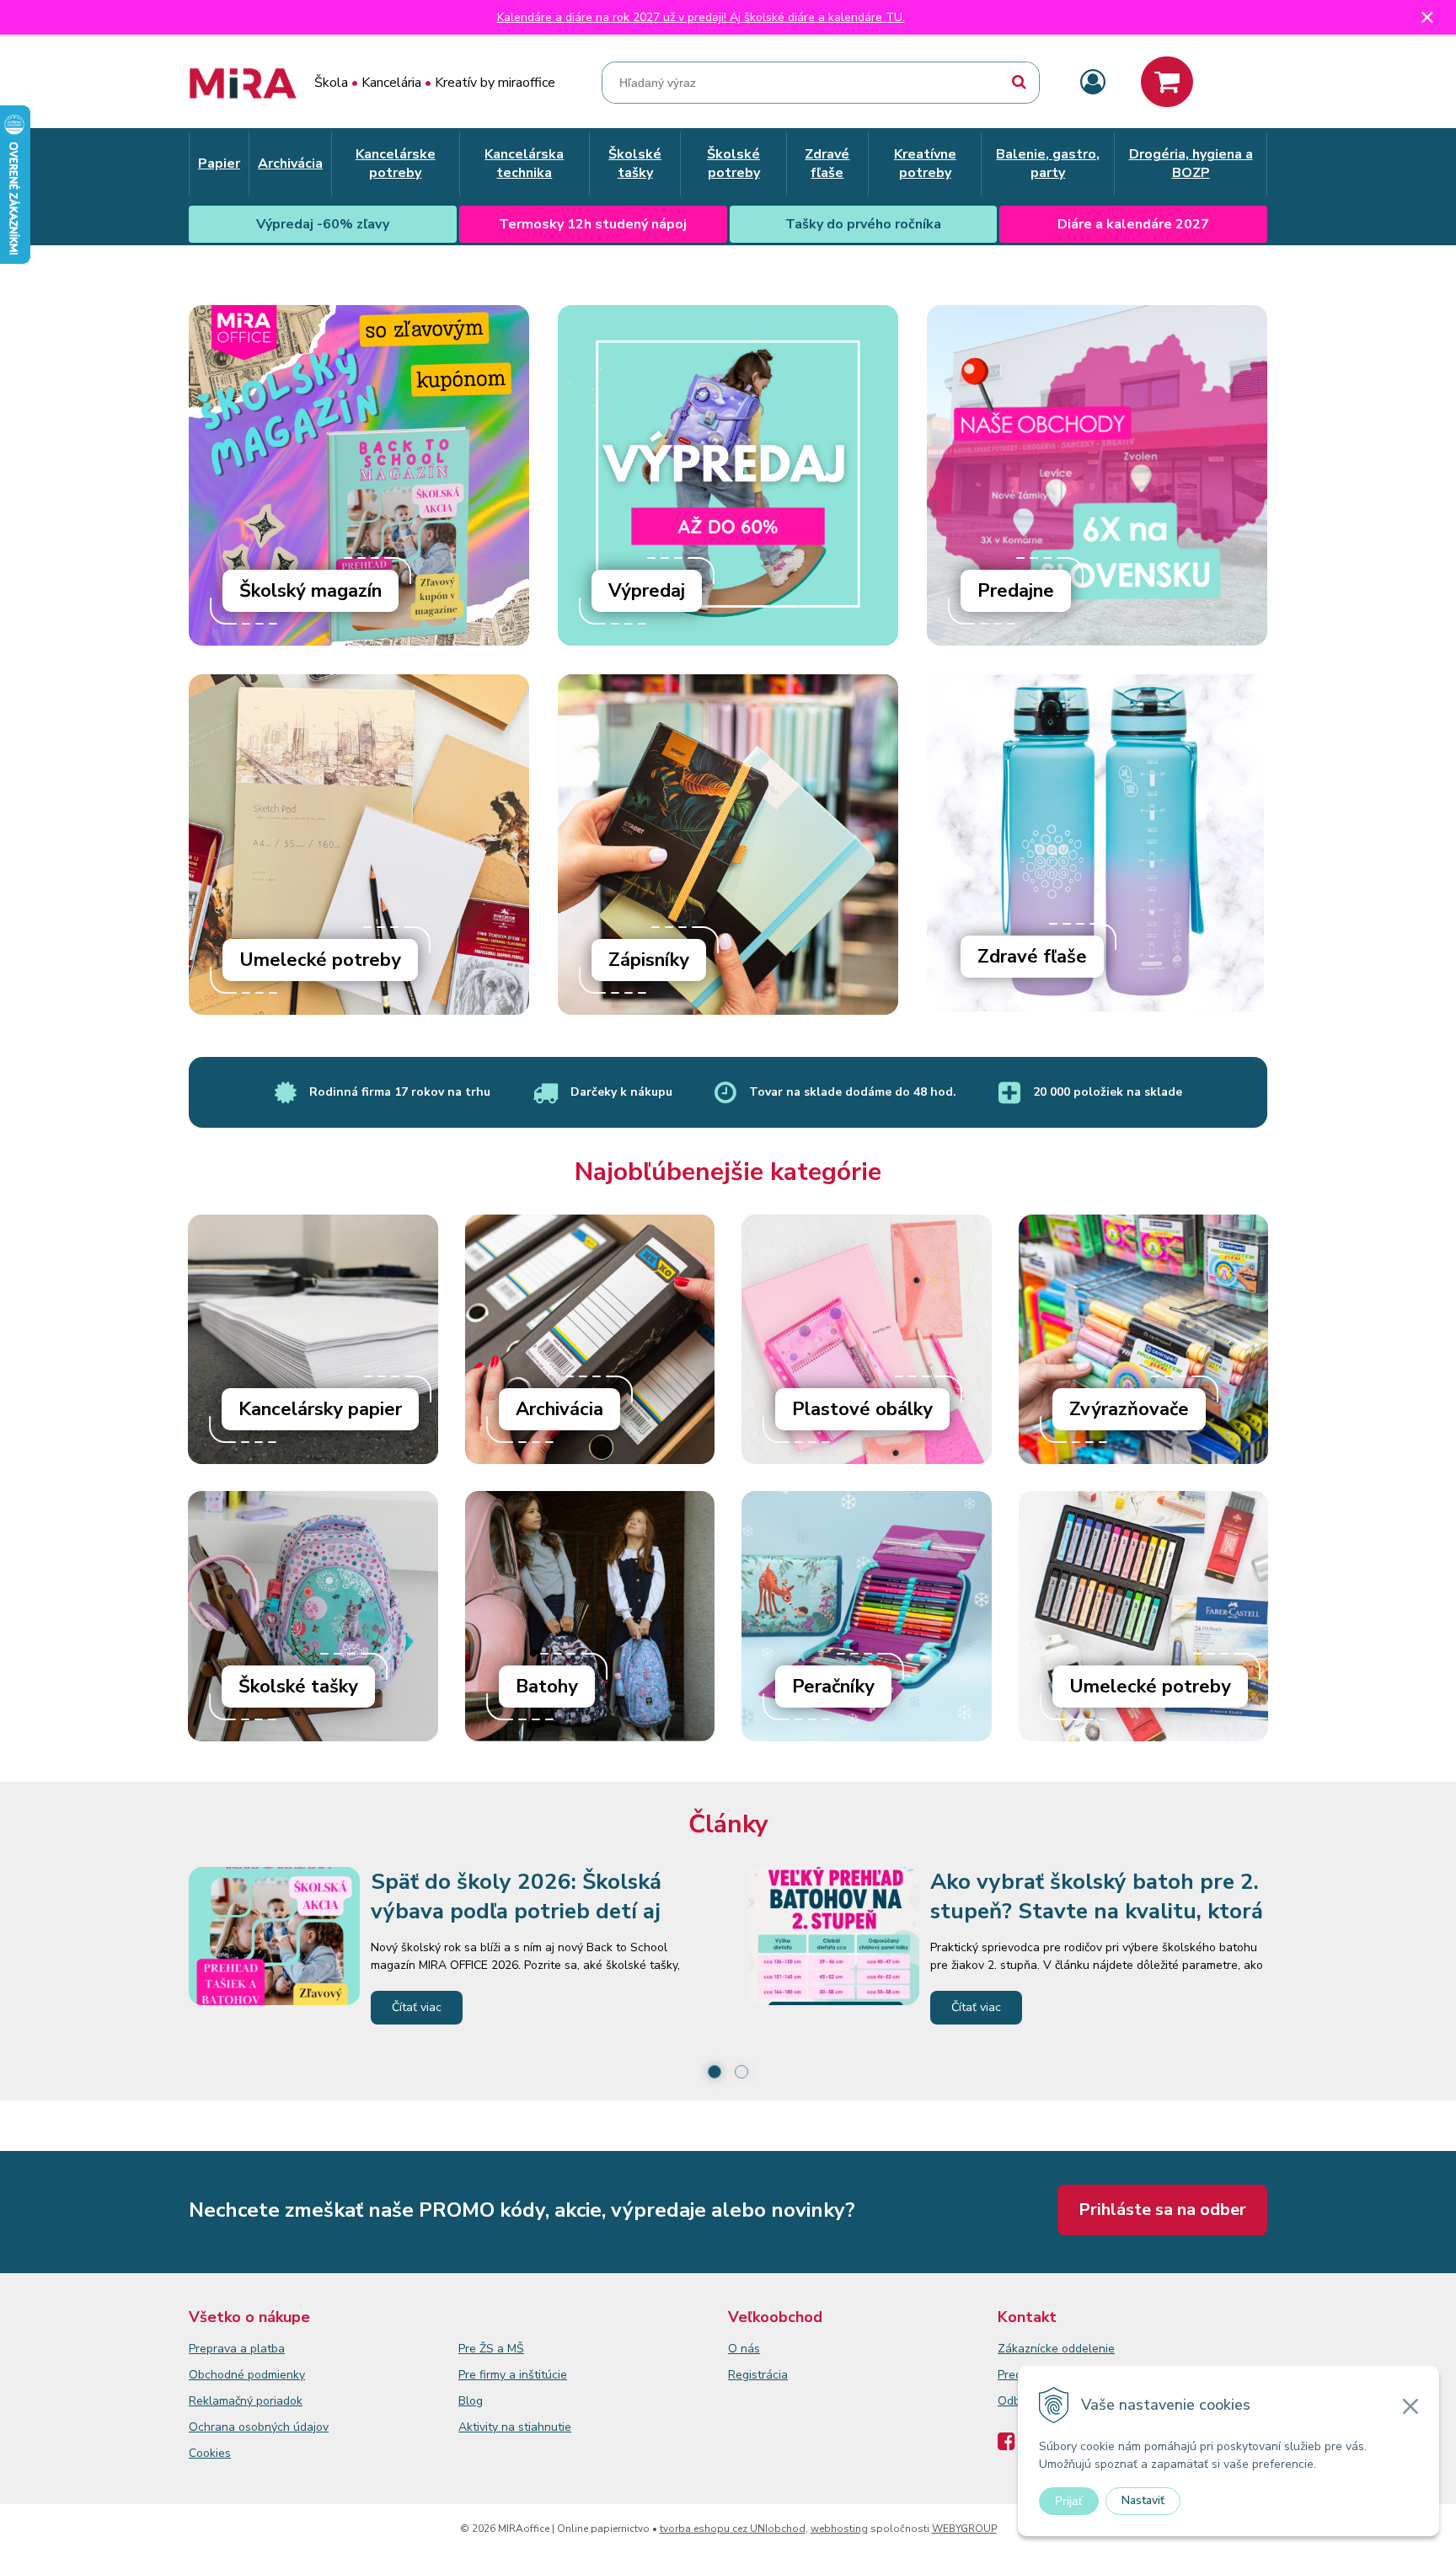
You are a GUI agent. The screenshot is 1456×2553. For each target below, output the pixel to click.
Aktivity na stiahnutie (515, 2427)
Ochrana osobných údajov (259, 2427)
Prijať (1069, 2501)
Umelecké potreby (320, 960)
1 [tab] (715, 2072)
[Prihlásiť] (1093, 83)
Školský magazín (310, 591)
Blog (471, 2401)
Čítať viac (417, 2007)
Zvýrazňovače (1129, 1409)
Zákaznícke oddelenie (1056, 2349)
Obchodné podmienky (247, 2375)
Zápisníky (649, 960)
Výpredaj (647, 591)
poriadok (279, 2401)
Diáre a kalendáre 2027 (1133, 224)
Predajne (1016, 591)
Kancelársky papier (320, 1409)
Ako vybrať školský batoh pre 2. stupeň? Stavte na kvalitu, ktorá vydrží (1097, 1911)
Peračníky (833, 1687)
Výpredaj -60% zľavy (323, 224)
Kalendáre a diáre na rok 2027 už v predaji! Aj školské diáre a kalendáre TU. (701, 17)
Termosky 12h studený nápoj (593, 224)
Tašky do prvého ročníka (863, 224)
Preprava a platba (237, 2349)
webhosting (839, 2529)
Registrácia (758, 2375)
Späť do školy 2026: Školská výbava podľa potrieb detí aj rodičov (516, 1911)
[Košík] (1167, 82)
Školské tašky (298, 1687)
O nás (744, 2349)
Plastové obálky (862, 1409)
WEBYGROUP (964, 2529)
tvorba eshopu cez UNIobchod (733, 2529)
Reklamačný (222, 2401)
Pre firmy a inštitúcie (513, 2375)
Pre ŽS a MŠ (491, 2349)
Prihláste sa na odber (1162, 2210)
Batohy (547, 1687)
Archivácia (559, 1409)
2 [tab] (741, 2072)
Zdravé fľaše (1032, 957)
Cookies (210, 2453)
